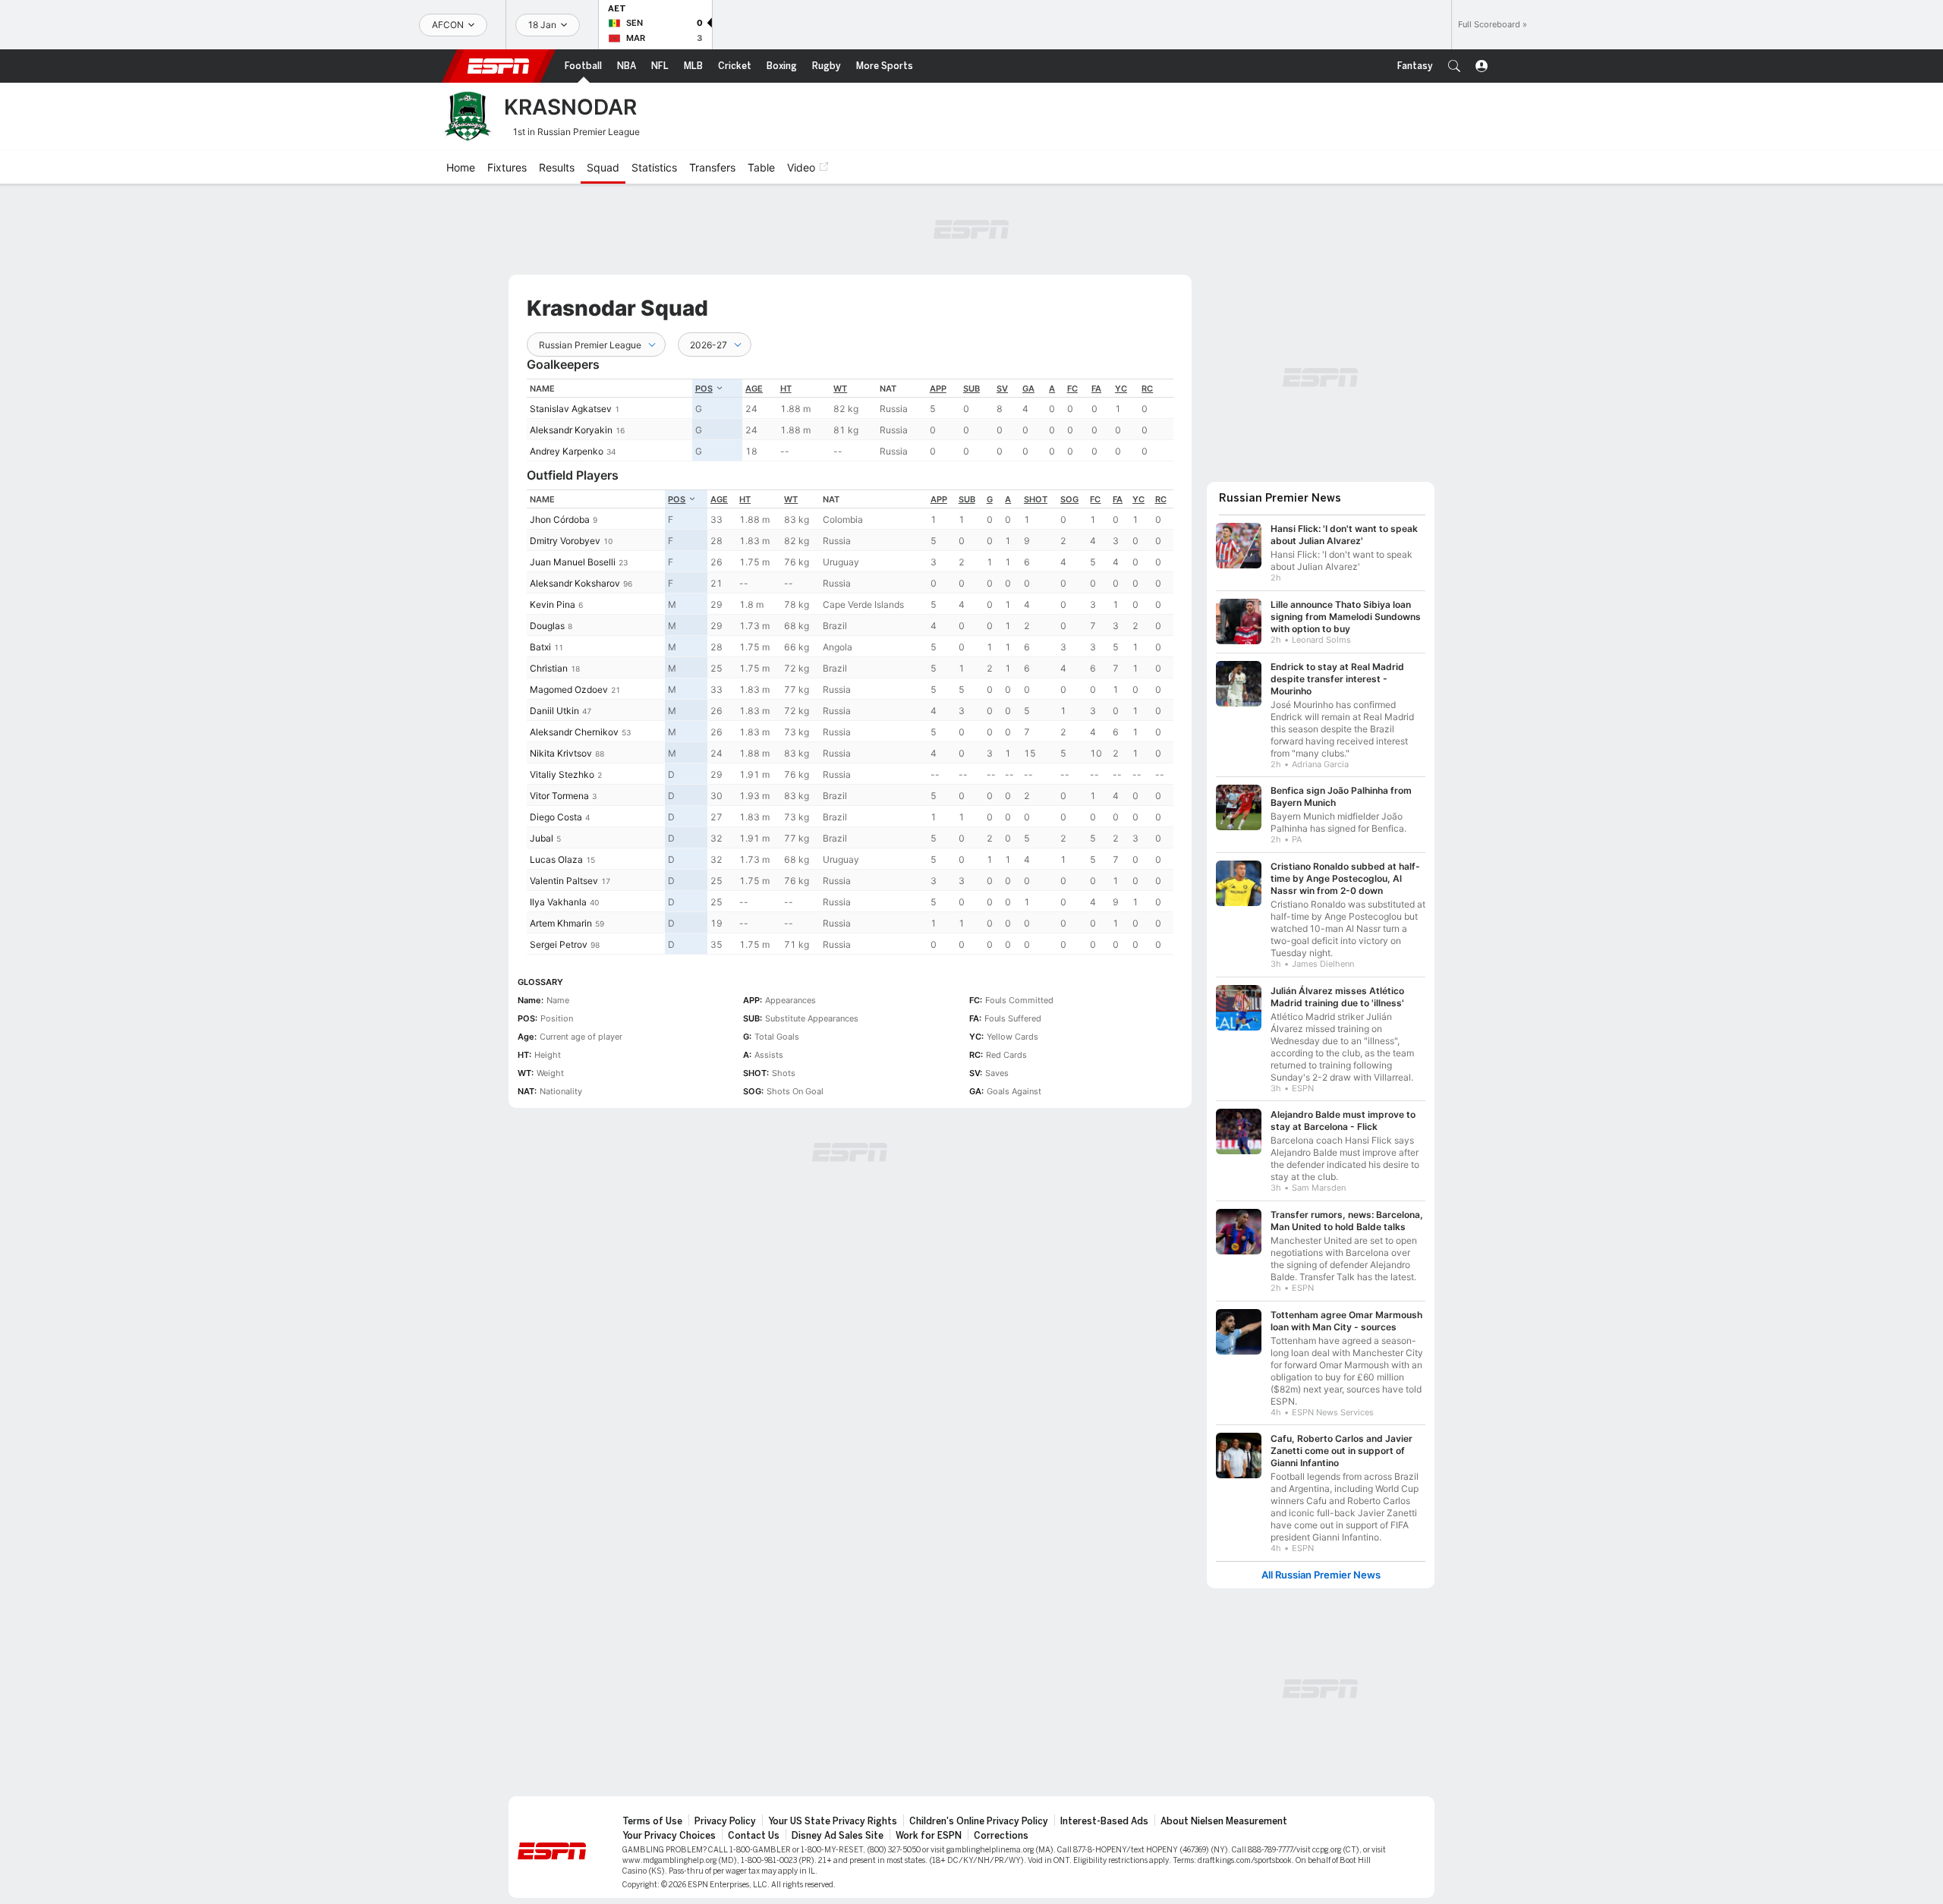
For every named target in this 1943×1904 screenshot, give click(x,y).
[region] (850, 420)
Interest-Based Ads (1104, 1821)
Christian (549, 668)
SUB (971, 389)
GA (1028, 389)
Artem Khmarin (561, 923)
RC (1147, 389)
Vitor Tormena (559, 796)
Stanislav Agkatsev (571, 409)
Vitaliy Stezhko (562, 774)
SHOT (1036, 499)
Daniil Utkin (554, 711)
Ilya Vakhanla (558, 902)
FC (1072, 389)
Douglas (547, 626)
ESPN (499, 66)
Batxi (540, 647)
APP (938, 389)
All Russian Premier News (1321, 1575)
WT (840, 389)
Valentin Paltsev (564, 881)
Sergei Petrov (559, 944)
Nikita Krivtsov (561, 753)
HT (786, 389)
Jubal (542, 838)
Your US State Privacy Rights (833, 1821)
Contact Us (754, 1836)
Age (754, 389)
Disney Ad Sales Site (838, 1836)
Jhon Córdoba (560, 519)
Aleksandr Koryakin (571, 430)
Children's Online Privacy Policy (979, 1821)
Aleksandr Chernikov (574, 732)
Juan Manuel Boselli (573, 562)
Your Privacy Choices (669, 1836)
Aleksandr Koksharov (575, 583)
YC (1121, 389)
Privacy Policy (725, 1821)
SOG (1069, 499)
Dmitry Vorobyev (565, 541)
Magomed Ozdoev (569, 689)
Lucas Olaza (556, 859)
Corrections (1001, 1836)
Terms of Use (652, 1821)
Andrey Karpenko (567, 451)
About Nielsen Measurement (1224, 1821)
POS (704, 389)
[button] (1454, 66)
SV (1002, 389)
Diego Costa (556, 817)
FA (1096, 389)
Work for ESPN (929, 1836)
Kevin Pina (553, 604)
